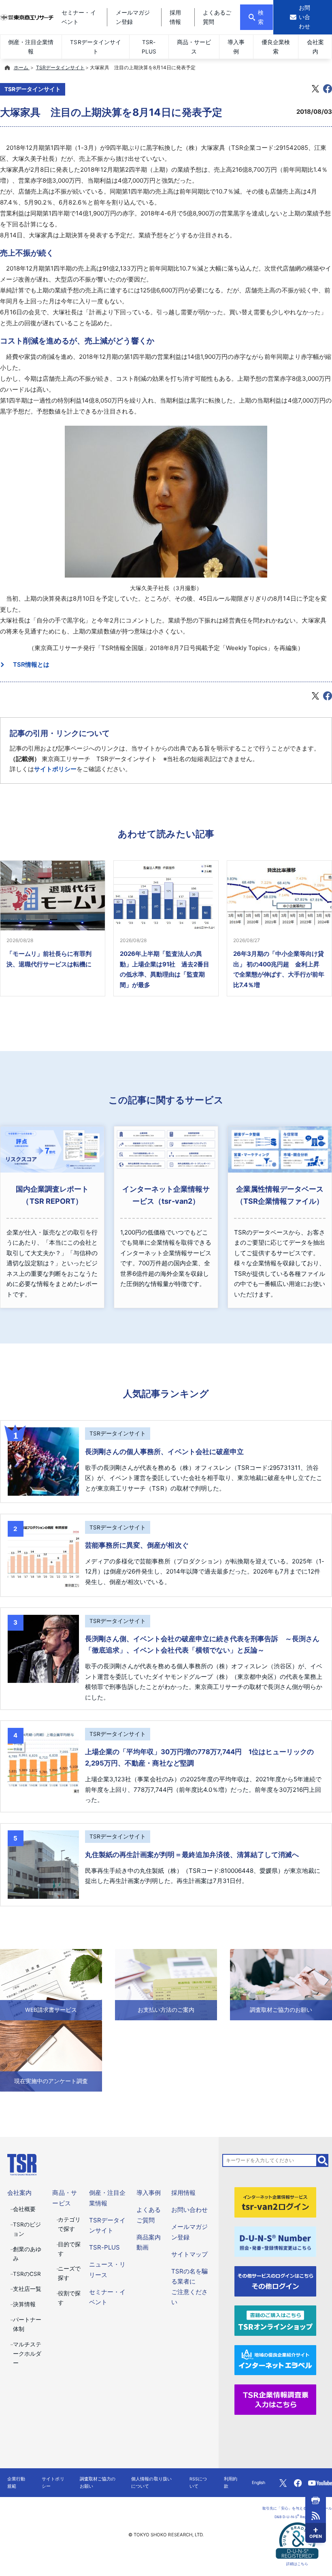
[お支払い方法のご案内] (166, 1984)
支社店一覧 (27, 2289)
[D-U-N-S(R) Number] (276, 2241)
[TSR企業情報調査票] (276, 2399)
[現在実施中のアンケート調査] (51, 2055)
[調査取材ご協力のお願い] (281, 1984)
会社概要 (24, 2209)
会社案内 (315, 47)
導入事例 (236, 47)
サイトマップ (189, 2254)
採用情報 (183, 2193)
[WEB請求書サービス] (51, 1984)
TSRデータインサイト (95, 47)
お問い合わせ (189, 2210)
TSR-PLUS (149, 47)
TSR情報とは (28, 664)
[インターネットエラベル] (276, 2360)
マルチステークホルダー (27, 2354)
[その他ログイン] (276, 2281)
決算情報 (24, 2304)
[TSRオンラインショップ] (276, 2320)
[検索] (323, 2160)
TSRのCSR (27, 2274)
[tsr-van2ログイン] (276, 2202)
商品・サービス (194, 47)
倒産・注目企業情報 (31, 47)
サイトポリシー (55, 769)
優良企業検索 (276, 47)
